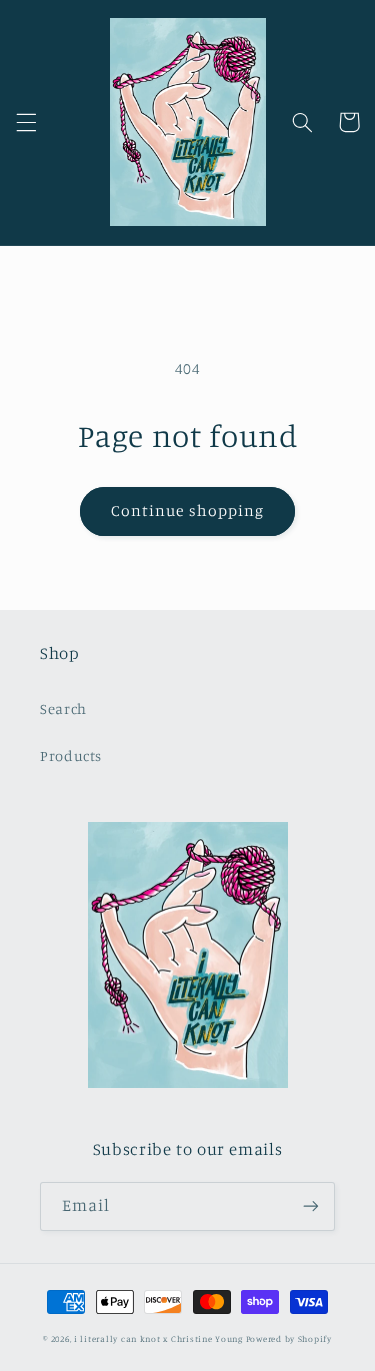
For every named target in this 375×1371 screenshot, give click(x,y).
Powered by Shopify (289, 1338)
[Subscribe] (311, 1206)
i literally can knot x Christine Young (158, 1338)
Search (63, 708)
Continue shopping (187, 510)
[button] (26, 122)
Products (71, 755)
